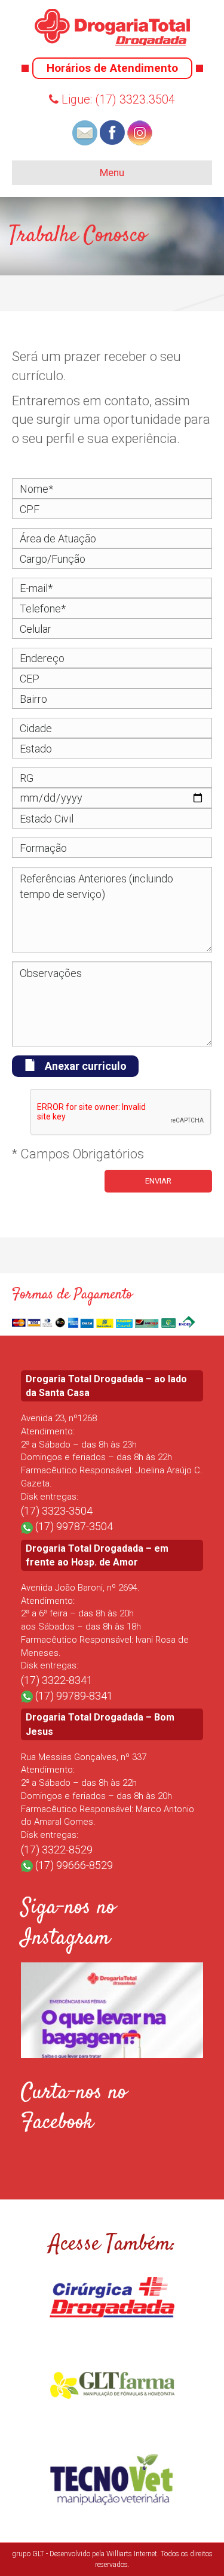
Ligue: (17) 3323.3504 (117, 99)
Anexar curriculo (86, 1066)
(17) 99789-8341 (74, 1696)
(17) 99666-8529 (74, 1865)
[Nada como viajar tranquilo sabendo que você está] (112, 2054)
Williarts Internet (132, 2554)
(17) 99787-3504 (74, 1526)
